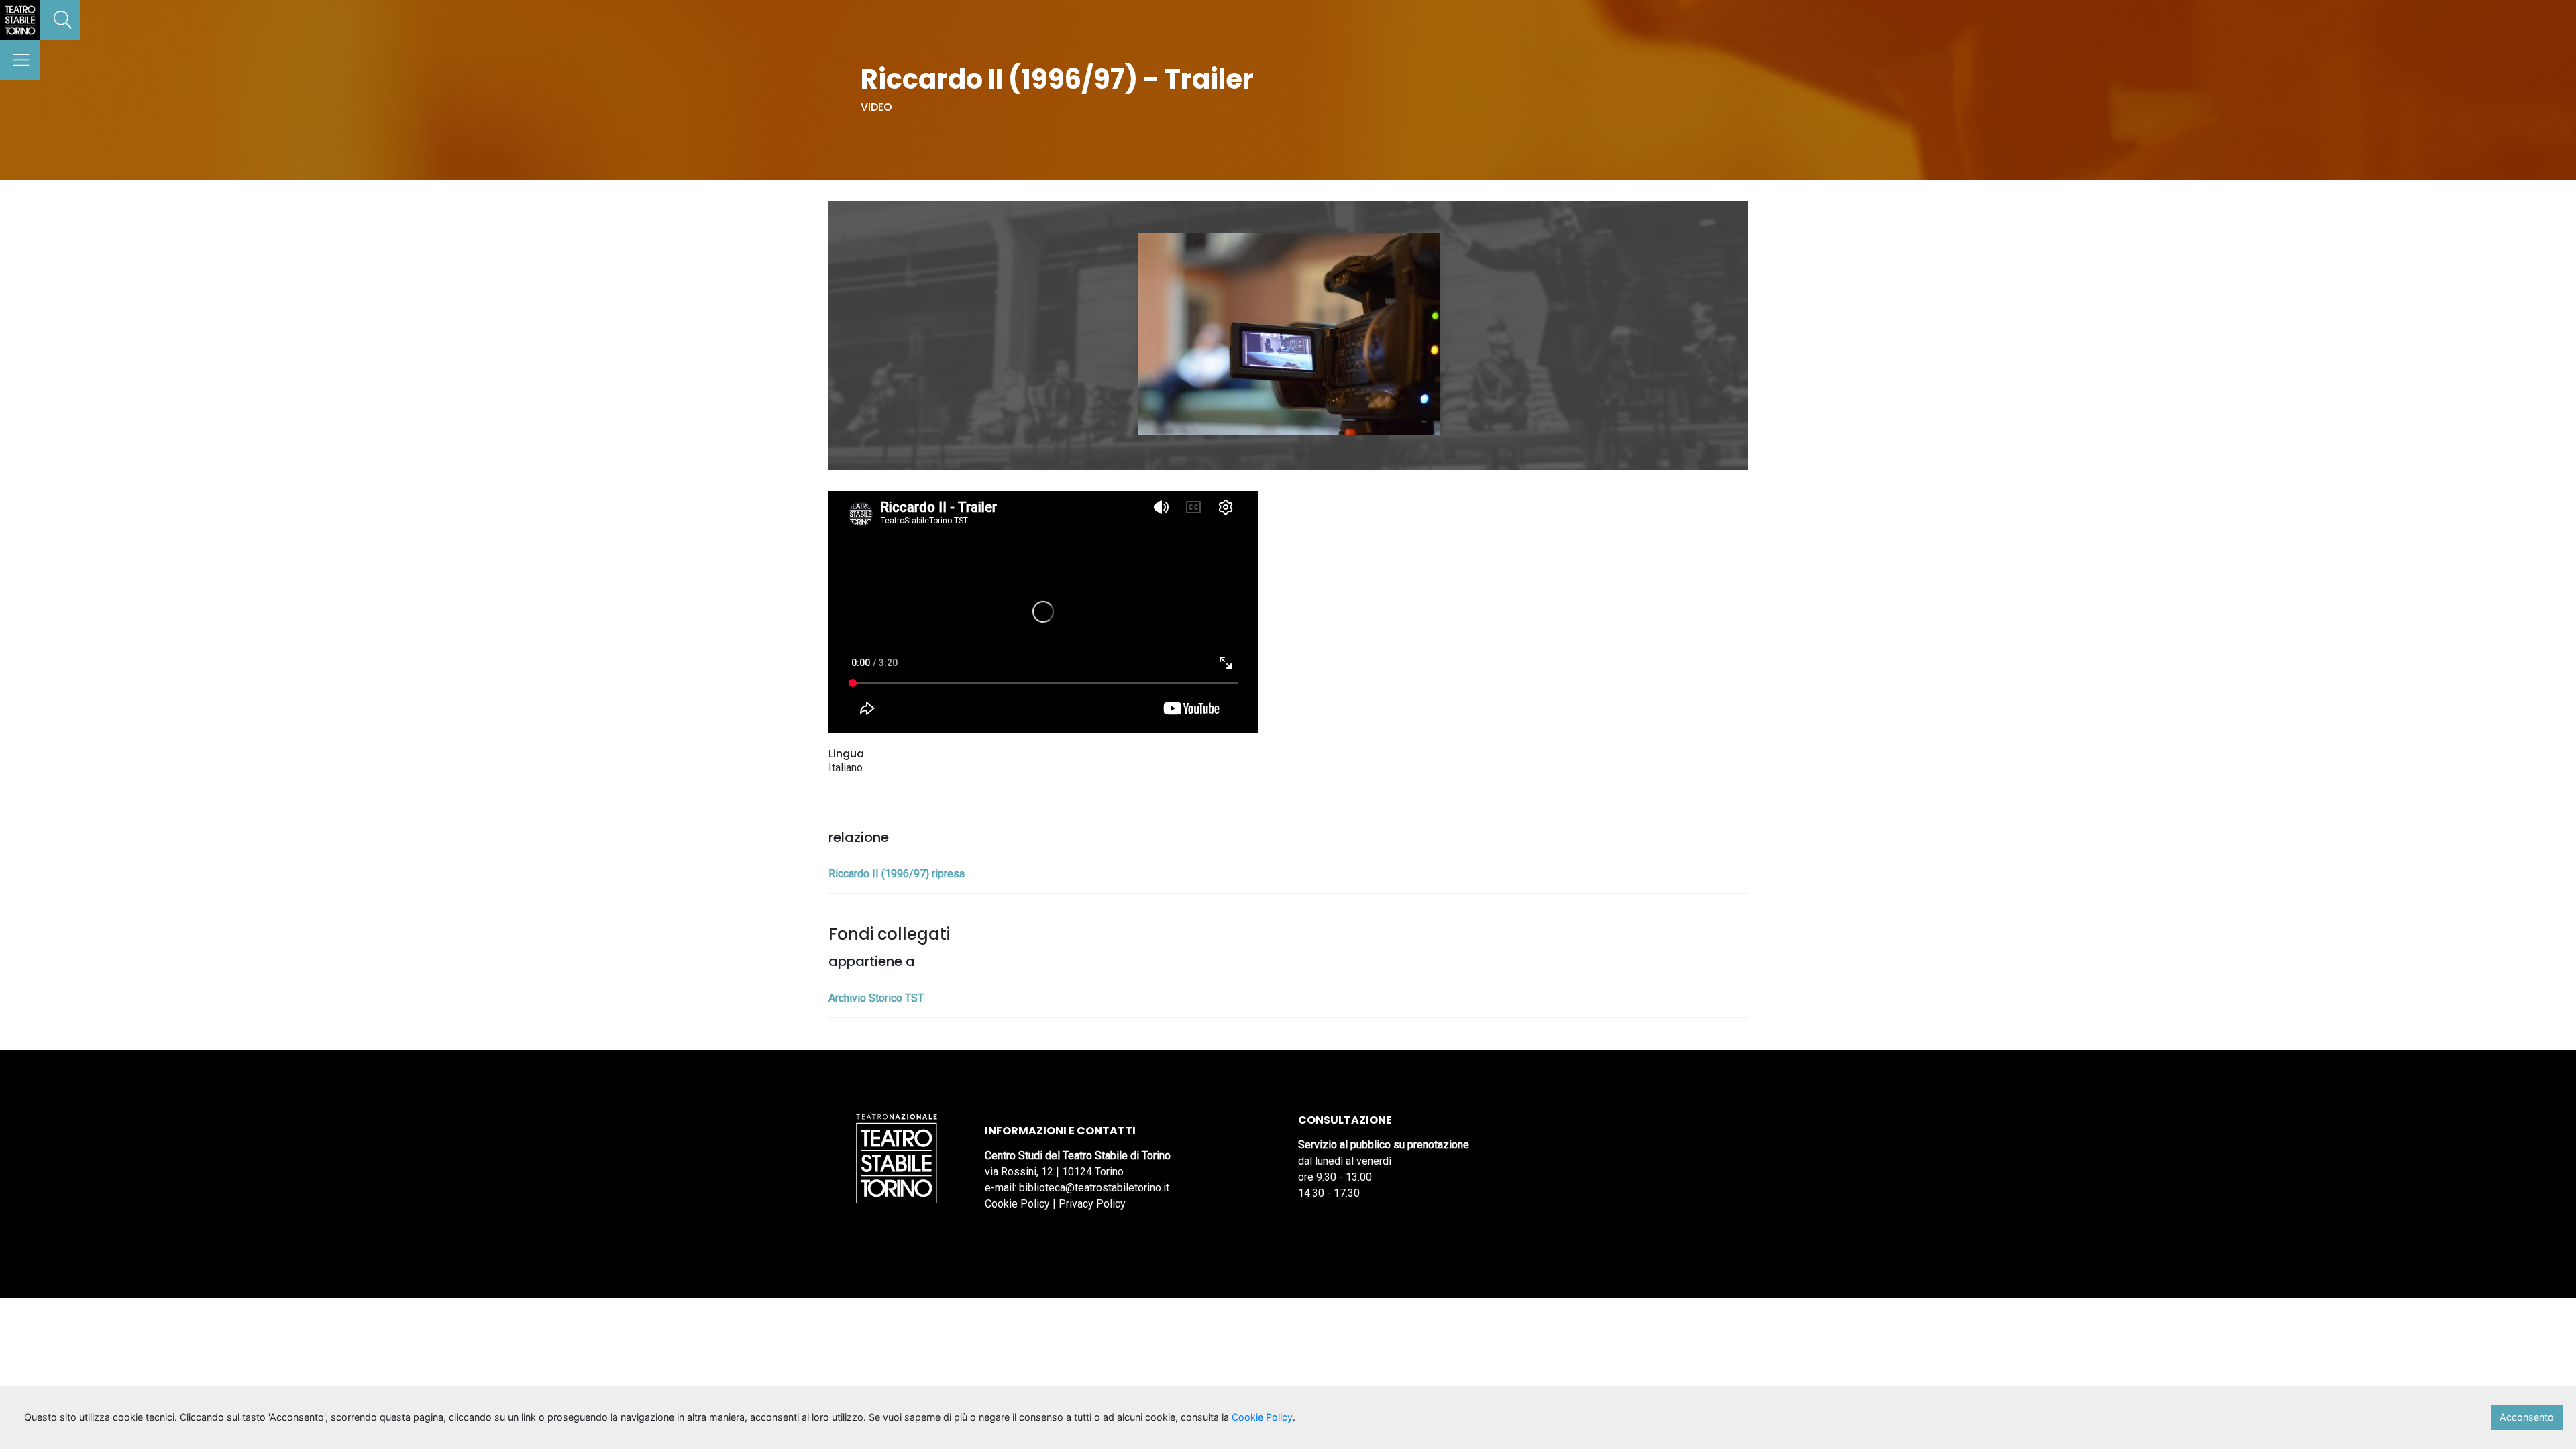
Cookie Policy (1017, 1204)
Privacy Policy (1092, 1204)
